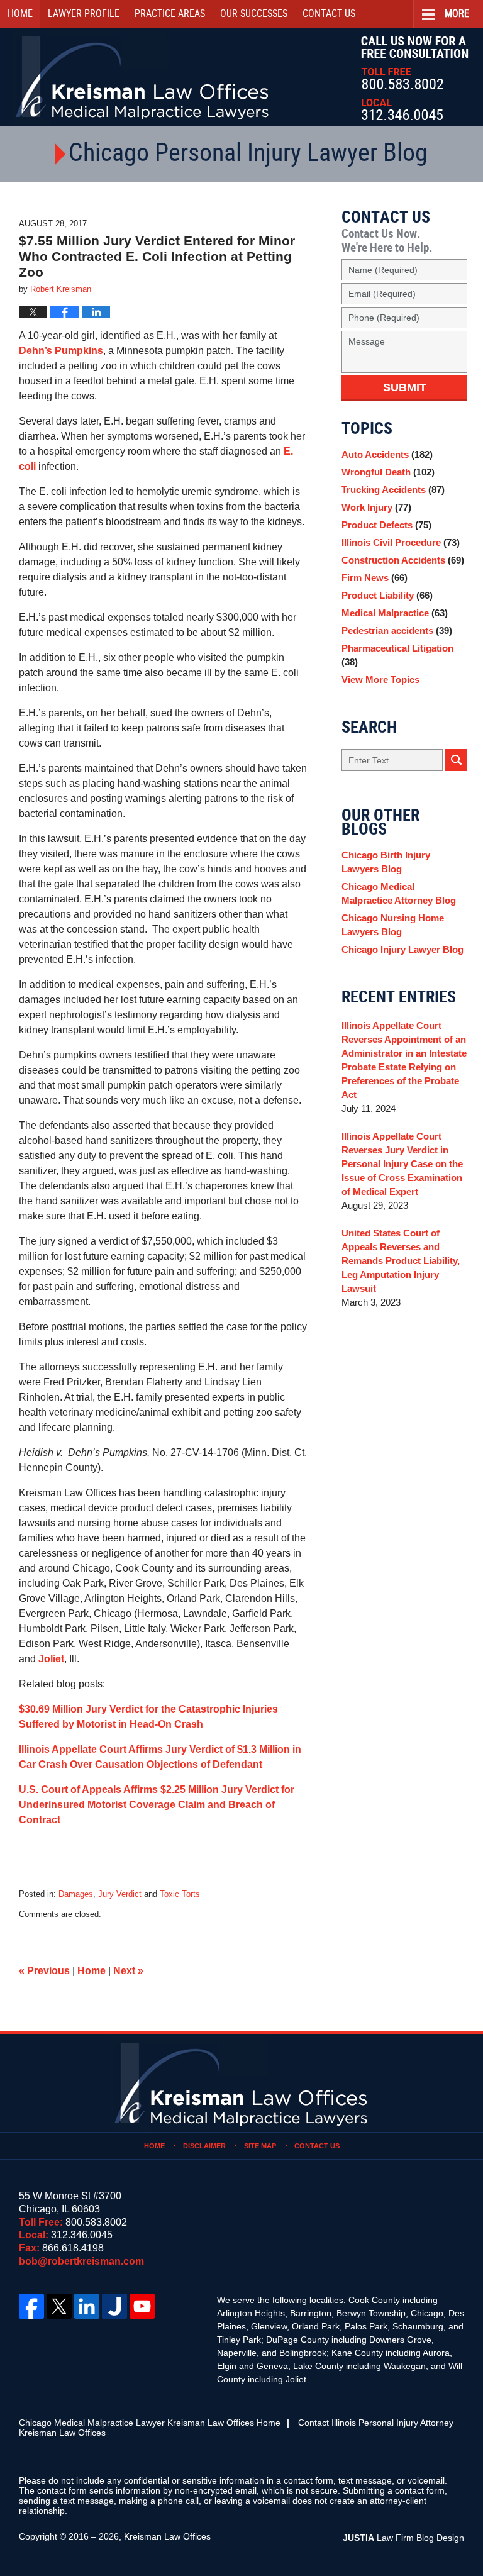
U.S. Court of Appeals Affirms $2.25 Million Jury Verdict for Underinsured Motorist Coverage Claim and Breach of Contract (157, 1805)
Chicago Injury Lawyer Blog (402, 949)
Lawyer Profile (84, 14)
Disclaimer (204, 2146)
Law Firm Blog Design (403, 2538)
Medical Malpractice (395, 613)
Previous (44, 1971)
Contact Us (317, 2146)
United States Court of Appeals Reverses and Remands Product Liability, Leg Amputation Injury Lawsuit (401, 1261)
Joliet (51, 1659)
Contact (329, 14)
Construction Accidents (403, 560)
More (457, 14)
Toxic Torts (180, 1894)
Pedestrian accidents (397, 630)
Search (456, 760)
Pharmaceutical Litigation (397, 655)
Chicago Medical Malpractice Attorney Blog (399, 893)
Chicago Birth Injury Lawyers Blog (386, 862)
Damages (76, 1894)
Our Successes (254, 14)
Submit (405, 387)
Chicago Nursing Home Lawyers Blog (393, 925)
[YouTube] (142, 2306)
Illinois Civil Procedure (401, 542)
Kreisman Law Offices (167, 2536)
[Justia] (114, 2306)
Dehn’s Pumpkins (61, 351)
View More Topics (380, 680)
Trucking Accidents (393, 490)
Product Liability (387, 595)
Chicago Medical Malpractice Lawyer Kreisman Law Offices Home (150, 2423)
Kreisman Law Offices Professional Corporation (143, 77)
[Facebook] (31, 2306)
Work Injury (376, 507)
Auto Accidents (387, 454)
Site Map (260, 2146)
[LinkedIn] (87, 2306)
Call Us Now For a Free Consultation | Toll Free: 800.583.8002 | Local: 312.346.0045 (415, 78)
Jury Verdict (120, 1894)
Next (128, 1971)
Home (20, 14)
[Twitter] (59, 2306)
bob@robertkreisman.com (81, 2261)
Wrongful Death (388, 472)
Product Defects (386, 525)
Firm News (375, 578)
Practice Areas (170, 14)
